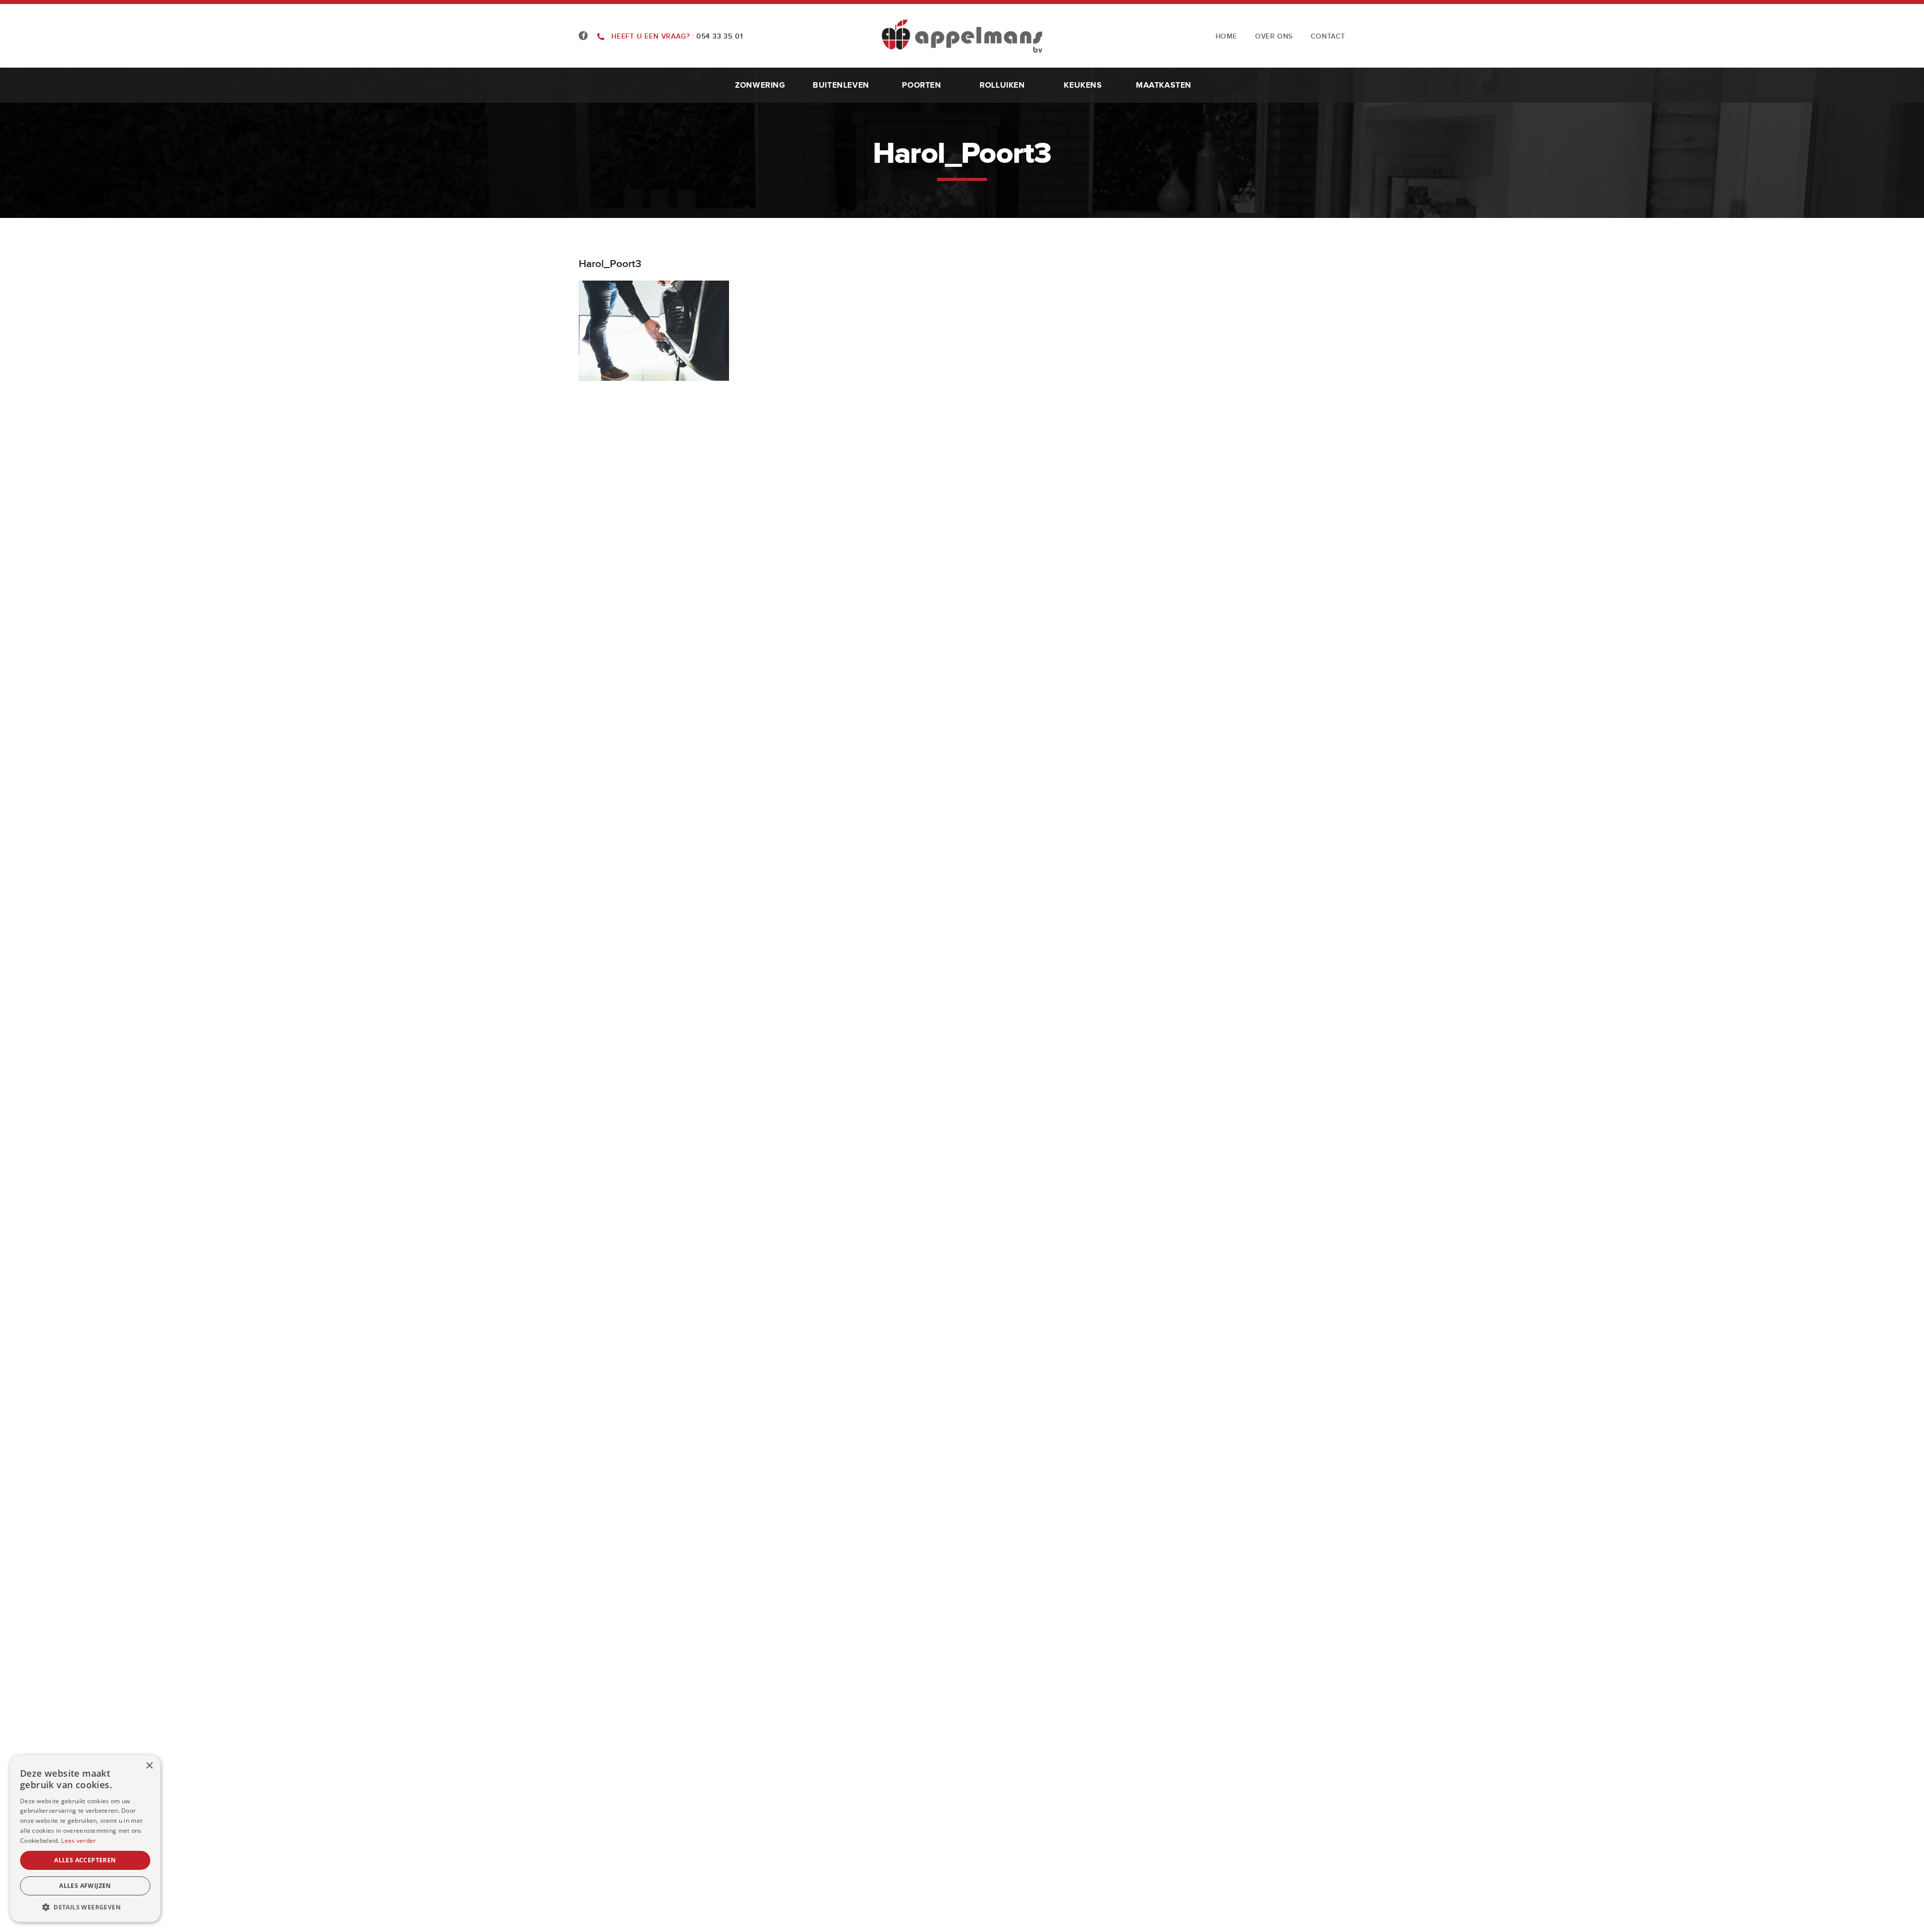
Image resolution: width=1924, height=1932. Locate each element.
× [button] (149, 1766)
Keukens (1083, 85)
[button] (85, 1907)
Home (1226, 36)
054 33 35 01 (677, 36)
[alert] (85, 1839)
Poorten (921, 85)
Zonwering (760, 85)
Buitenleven (841, 85)
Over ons (1274, 36)
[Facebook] (583, 36)
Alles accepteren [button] (85, 1860)
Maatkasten (1164, 85)
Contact (1328, 36)
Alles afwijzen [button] (85, 1886)
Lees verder (78, 1841)
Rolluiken (1002, 85)
